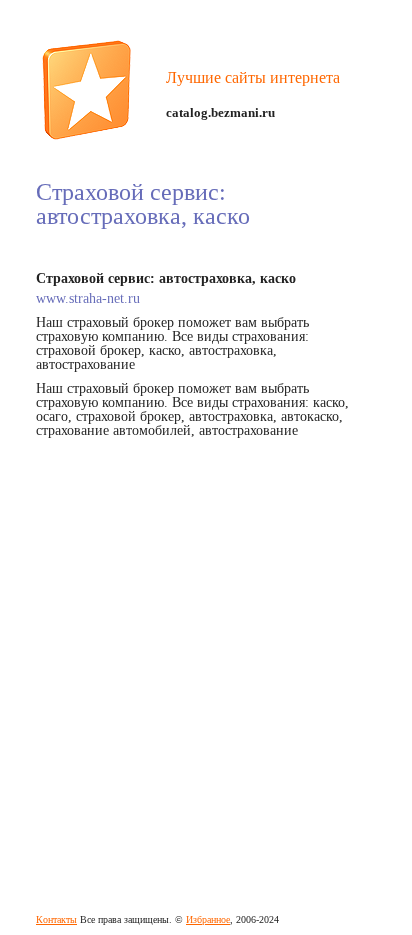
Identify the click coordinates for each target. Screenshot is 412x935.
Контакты (56, 919)
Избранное (208, 919)
